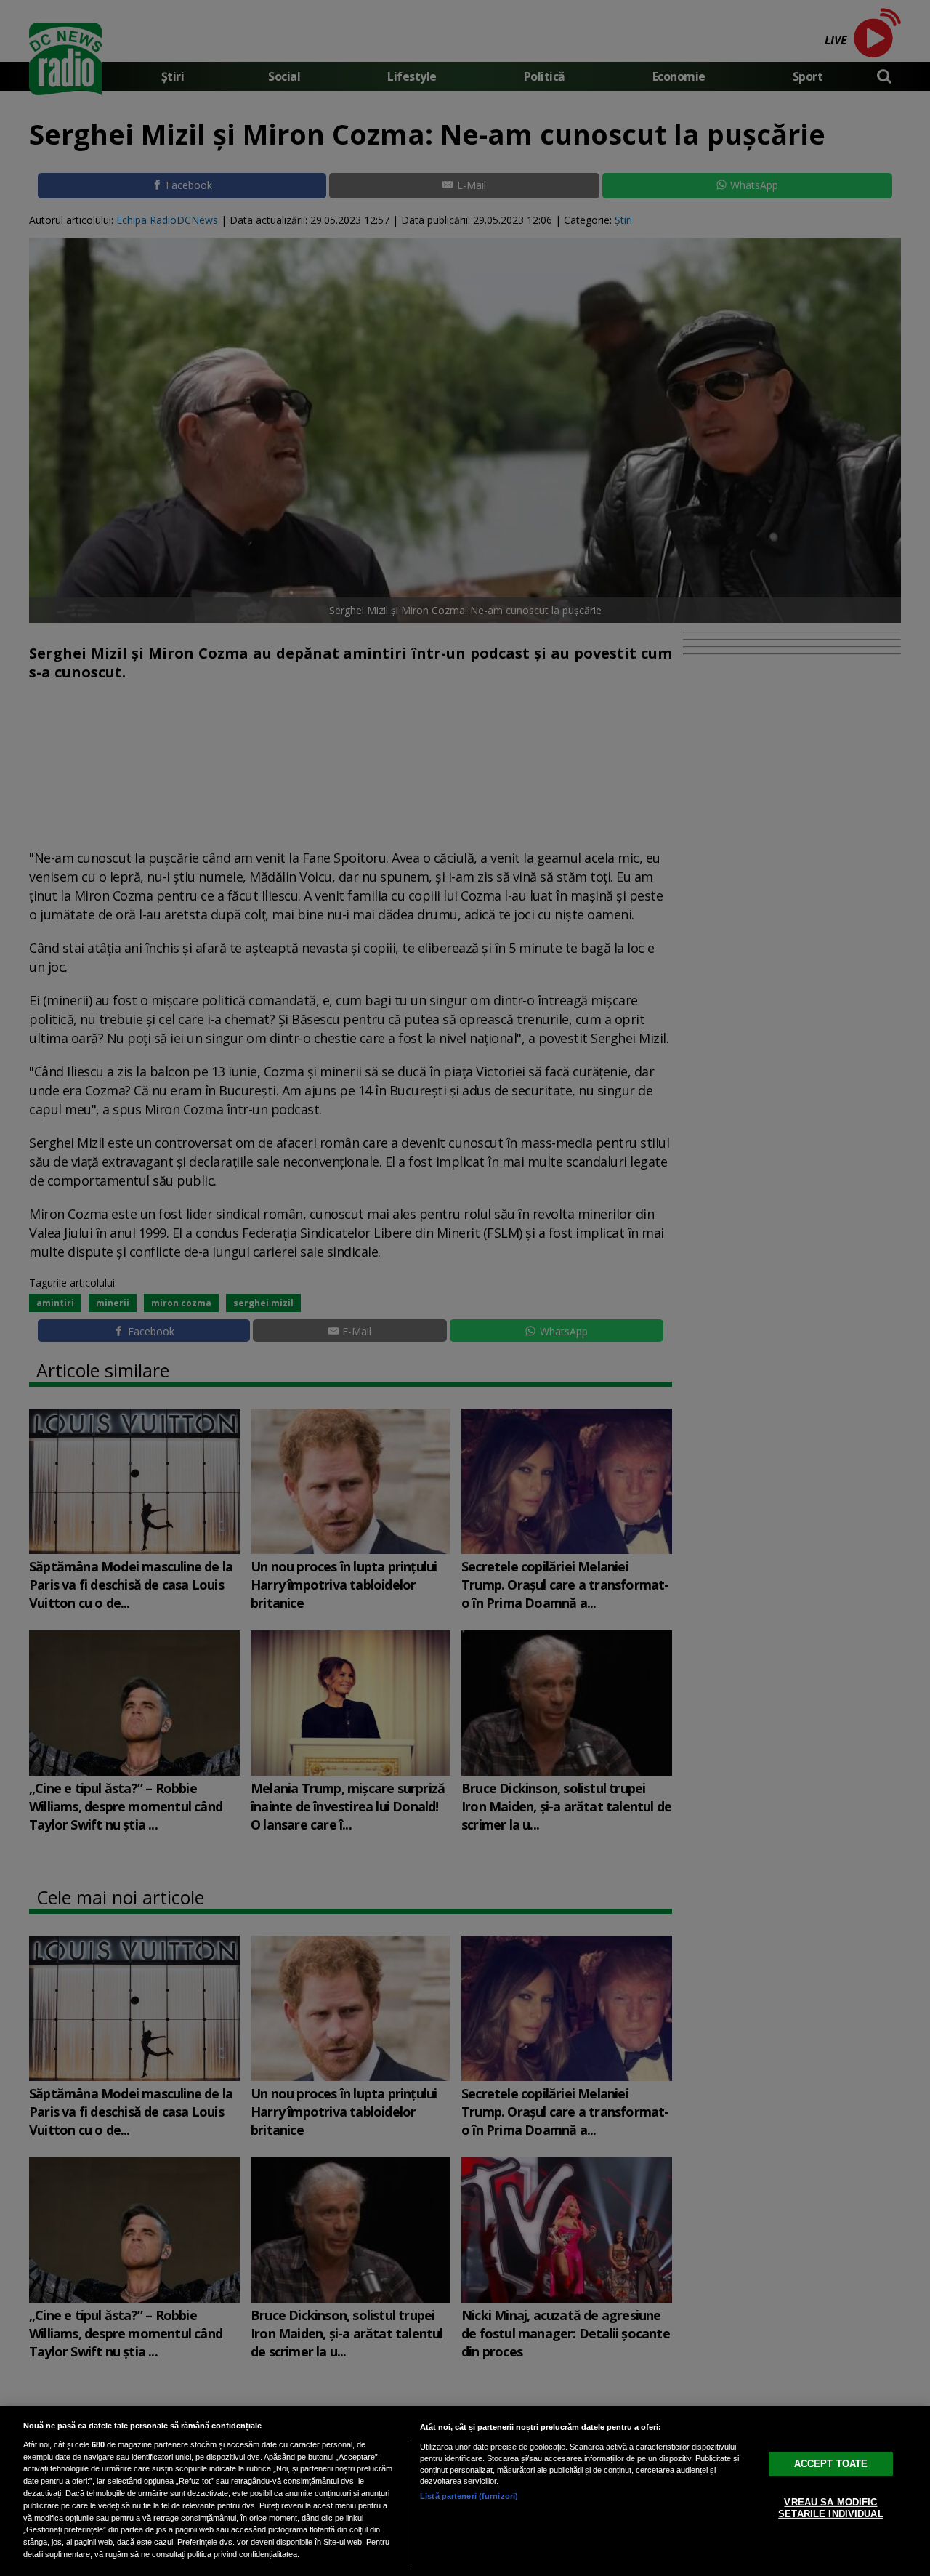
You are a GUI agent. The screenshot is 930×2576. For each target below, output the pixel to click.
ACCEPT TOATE (831, 2464)
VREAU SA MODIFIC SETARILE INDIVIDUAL (830, 2508)
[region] (465, 2491)
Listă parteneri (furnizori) (469, 2496)
